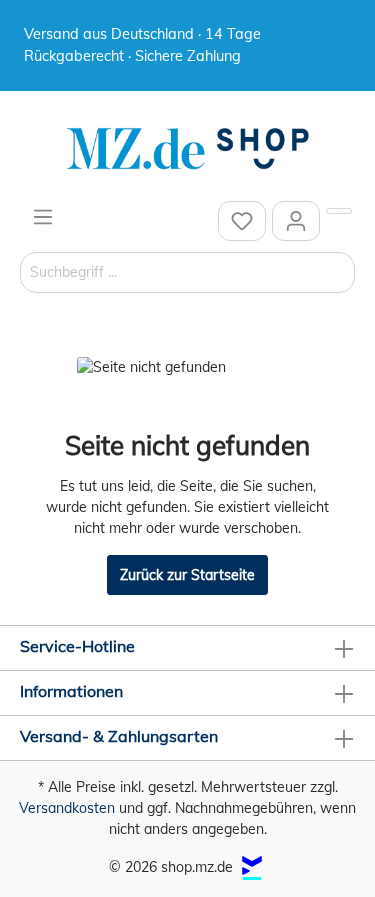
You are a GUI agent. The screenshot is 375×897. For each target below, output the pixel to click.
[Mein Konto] (296, 221)
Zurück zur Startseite (187, 575)
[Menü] (43, 217)
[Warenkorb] (339, 211)
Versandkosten (67, 808)
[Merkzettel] (242, 221)
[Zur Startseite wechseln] (187, 148)
